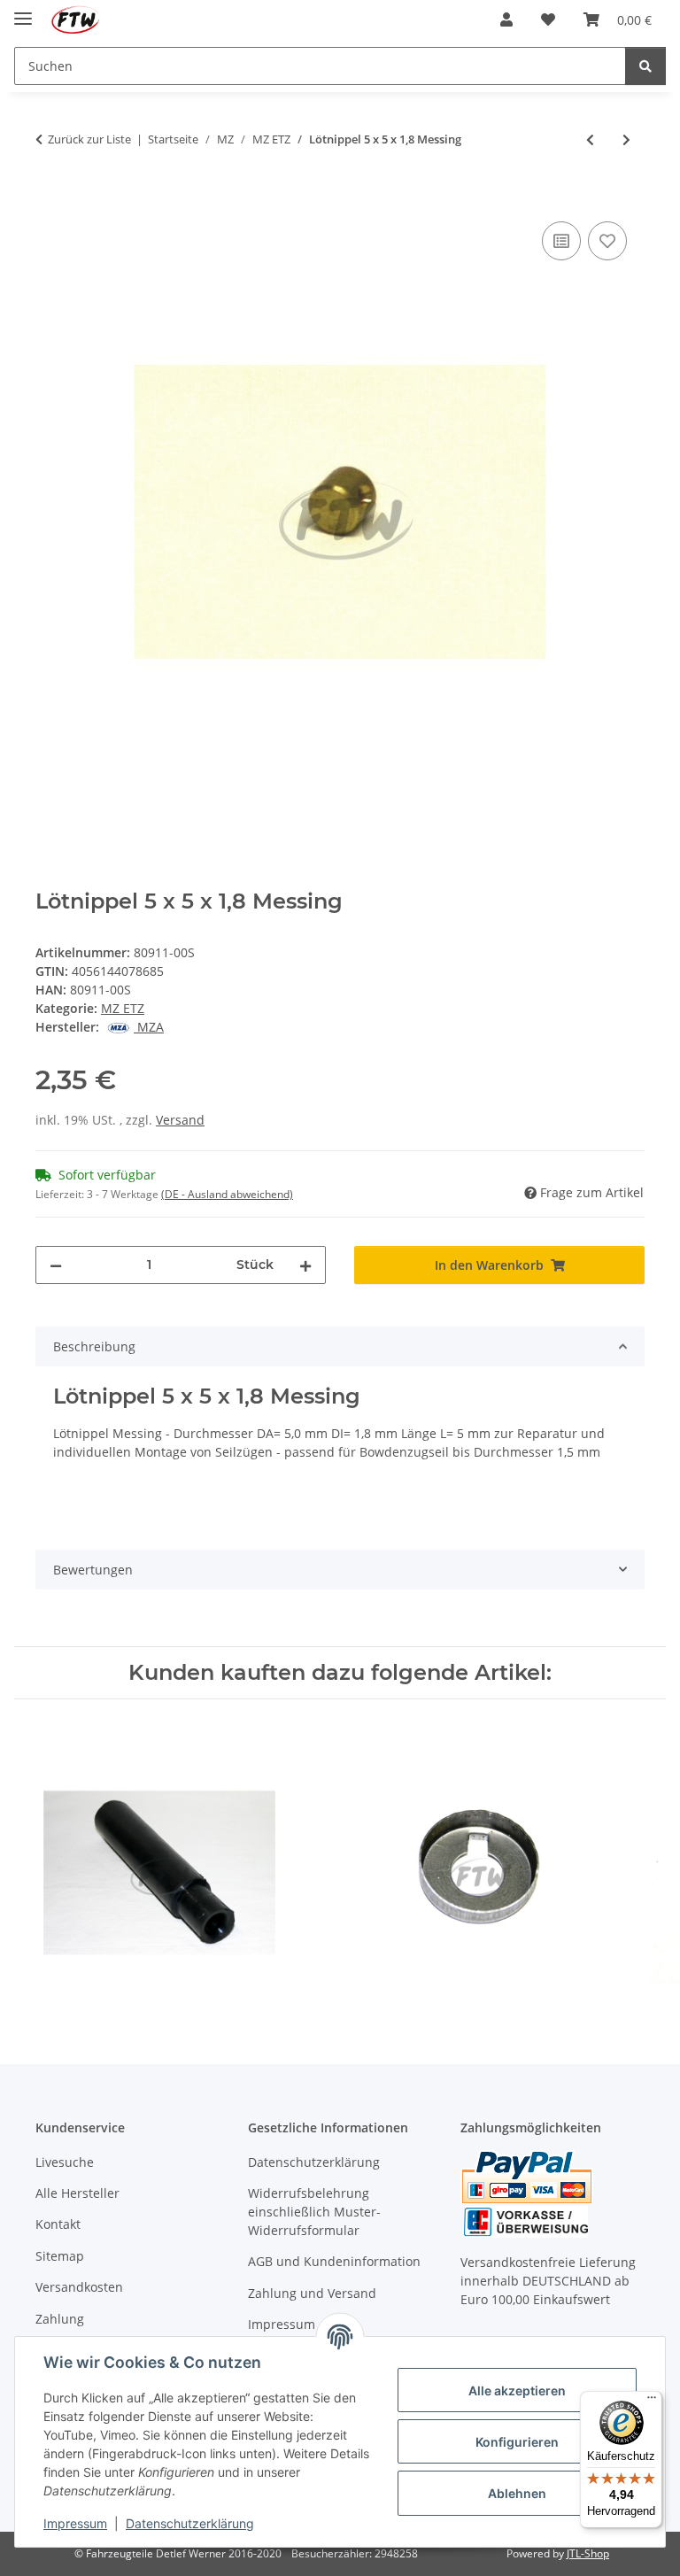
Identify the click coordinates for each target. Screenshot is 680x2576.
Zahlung (60, 2319)
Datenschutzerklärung (190, 2523)
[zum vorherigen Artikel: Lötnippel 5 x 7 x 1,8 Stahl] (590, 139)
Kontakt (58, 2224)
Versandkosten (79, 2287)
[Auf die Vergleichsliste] (561, 241)
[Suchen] (645, 66)
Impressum (75, 2523)
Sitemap (60, 2256)
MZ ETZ (123, 1008)
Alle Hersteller (77, 2193)
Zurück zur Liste (89, 139)
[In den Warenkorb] (50, 197)
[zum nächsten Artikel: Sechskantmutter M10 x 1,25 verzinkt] (626, 139)
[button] (506, 19)
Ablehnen (517, 2493)
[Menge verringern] (56, 1265)
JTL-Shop (588, 2553)
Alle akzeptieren (517, 2390)
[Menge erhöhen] (305, 1265)
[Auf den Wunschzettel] (607, 241)
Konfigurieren (517, 2442)
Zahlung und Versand (312, 2293)
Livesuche (65, 2162)
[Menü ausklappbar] (23, 11)
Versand (180, 1120)
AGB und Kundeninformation (334, 2261)
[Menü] (652, 2402)
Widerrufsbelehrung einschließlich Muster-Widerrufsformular (314, 2212)
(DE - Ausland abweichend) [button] (227, 1194)
